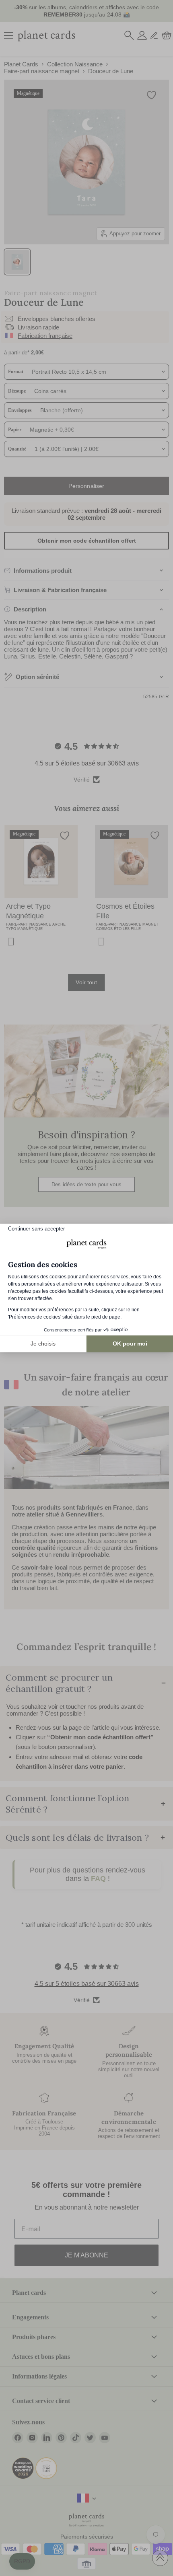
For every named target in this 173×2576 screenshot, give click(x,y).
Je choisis (43, 1344)
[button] (22, 2562)
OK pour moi (130, 1344)
